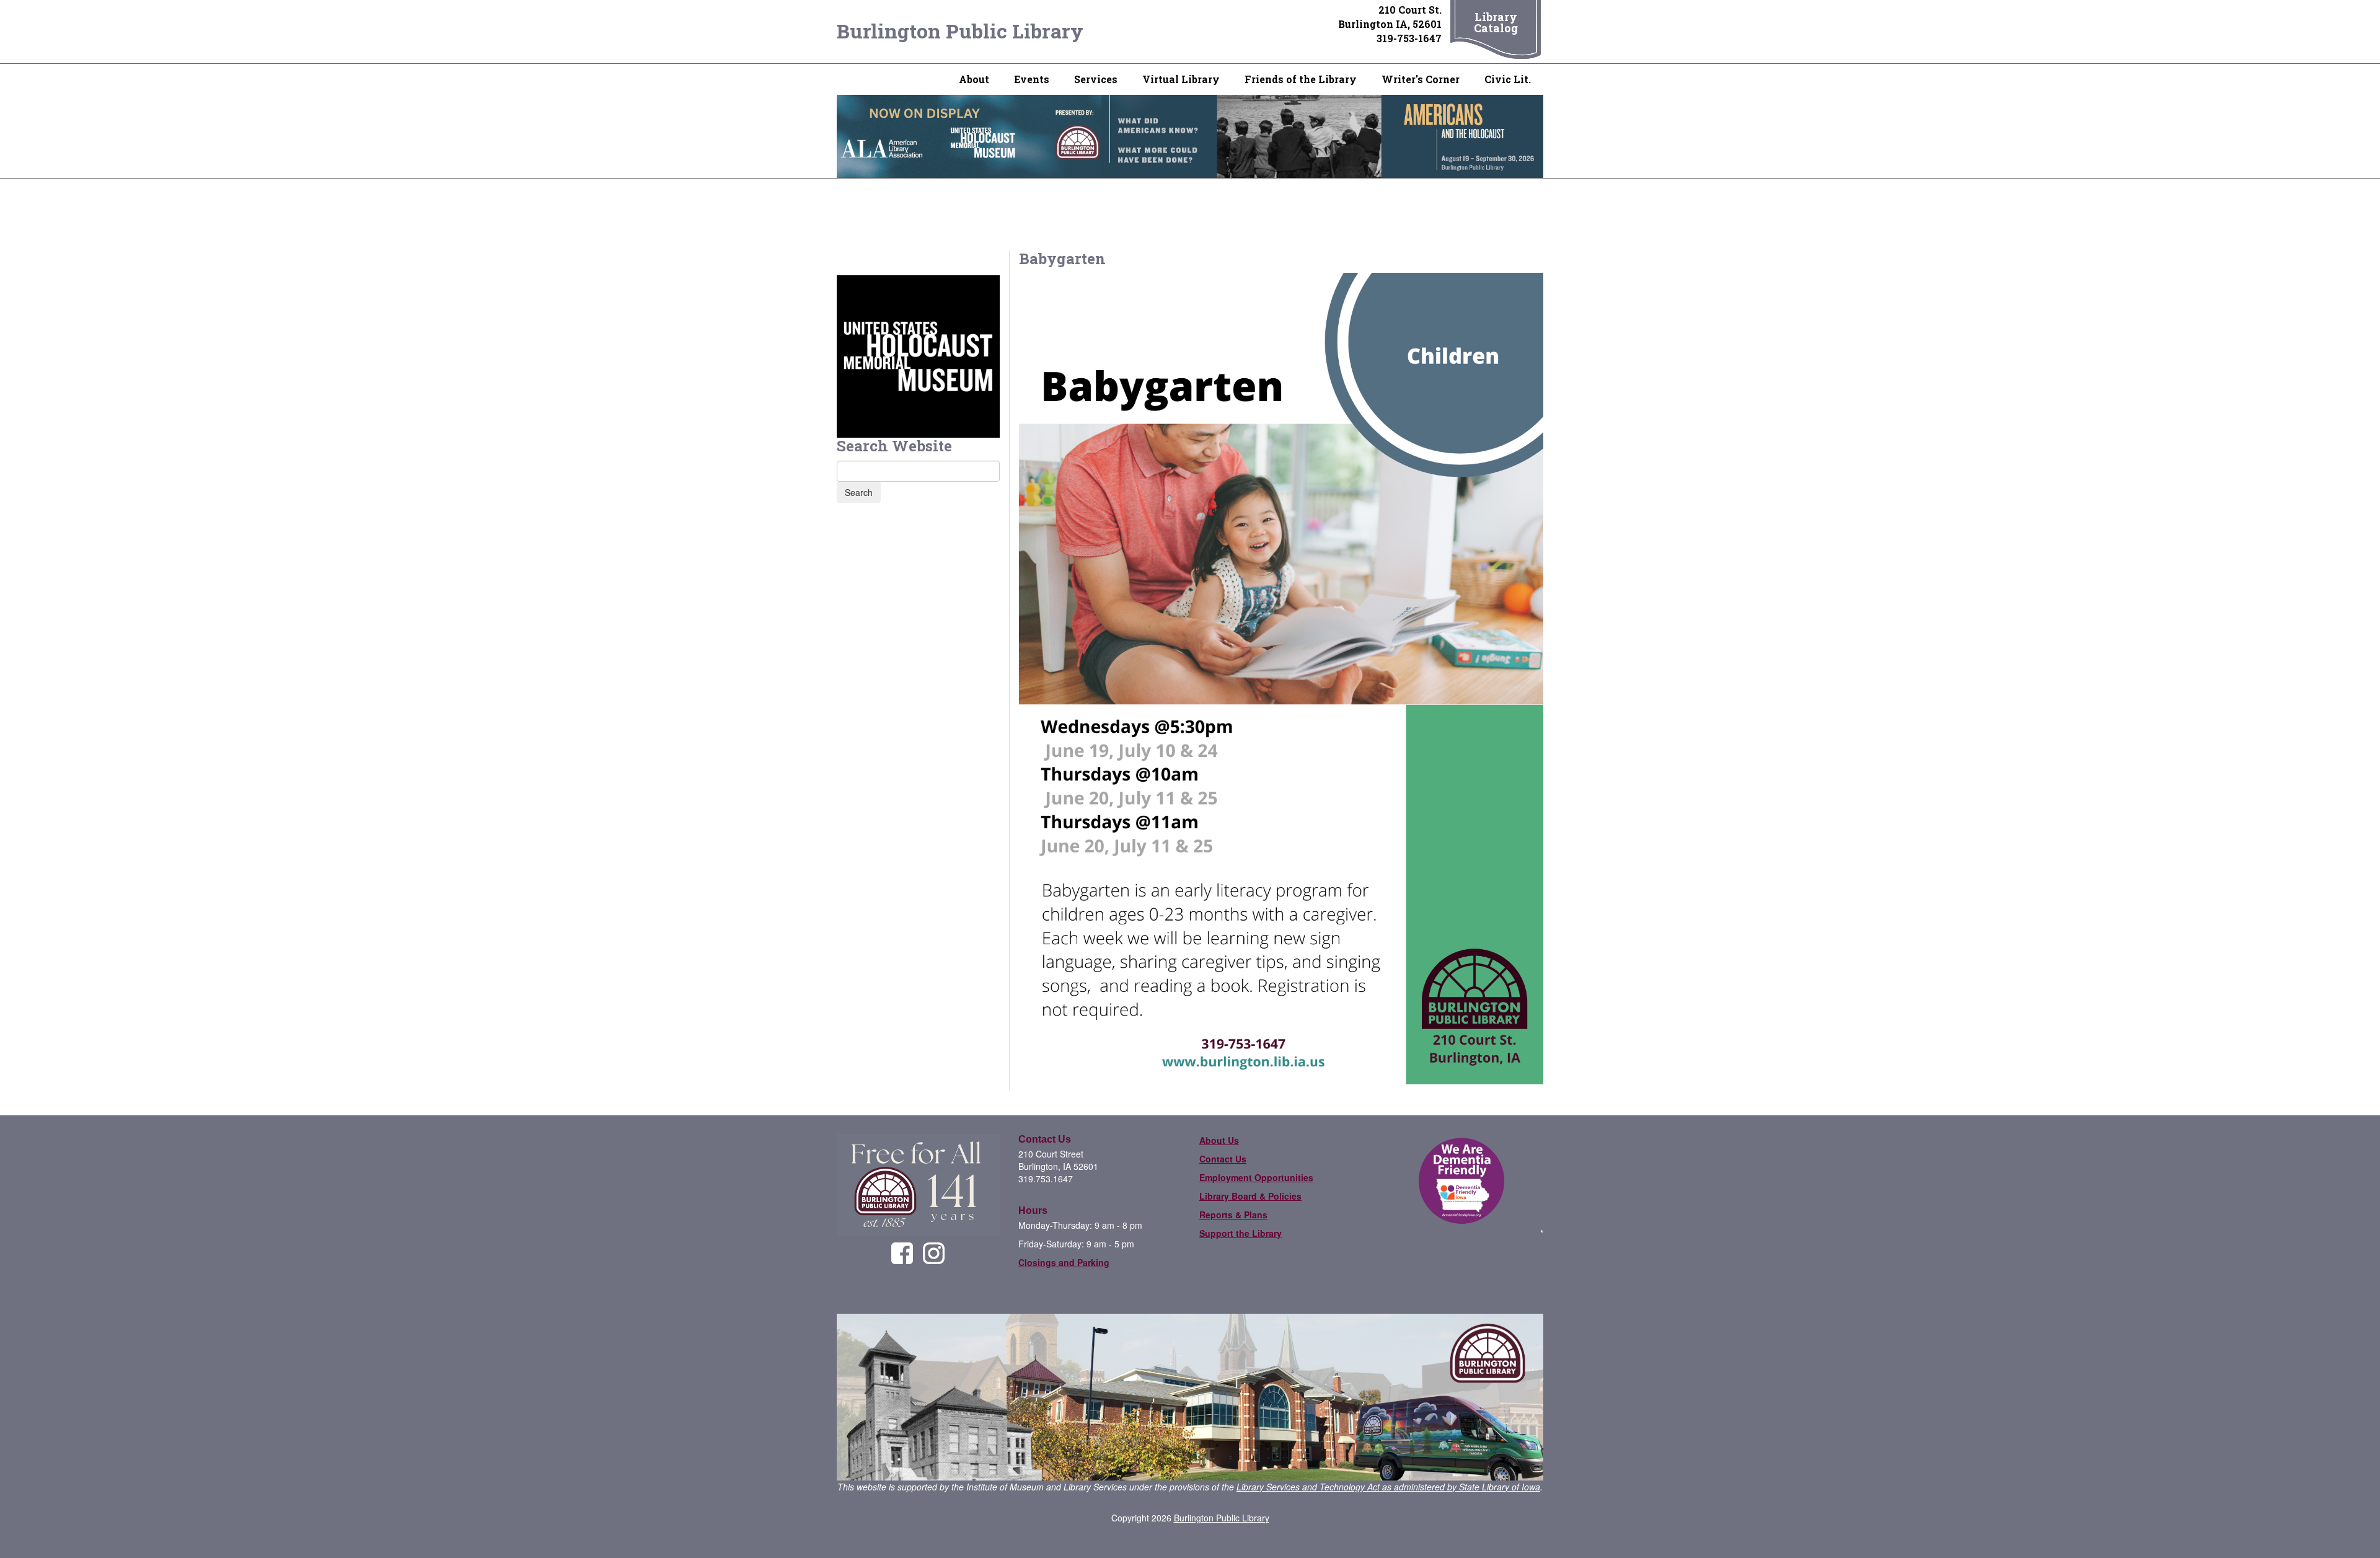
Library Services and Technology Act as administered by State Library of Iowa (1388, 1487)
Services (1096, 79)
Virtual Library (1181, 79)
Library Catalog (1496, 22)
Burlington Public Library (960, 31)
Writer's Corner (1421, 79)
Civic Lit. (1508, 79)
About (974, 79)
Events (1032, 79)
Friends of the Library (1301, 79)
